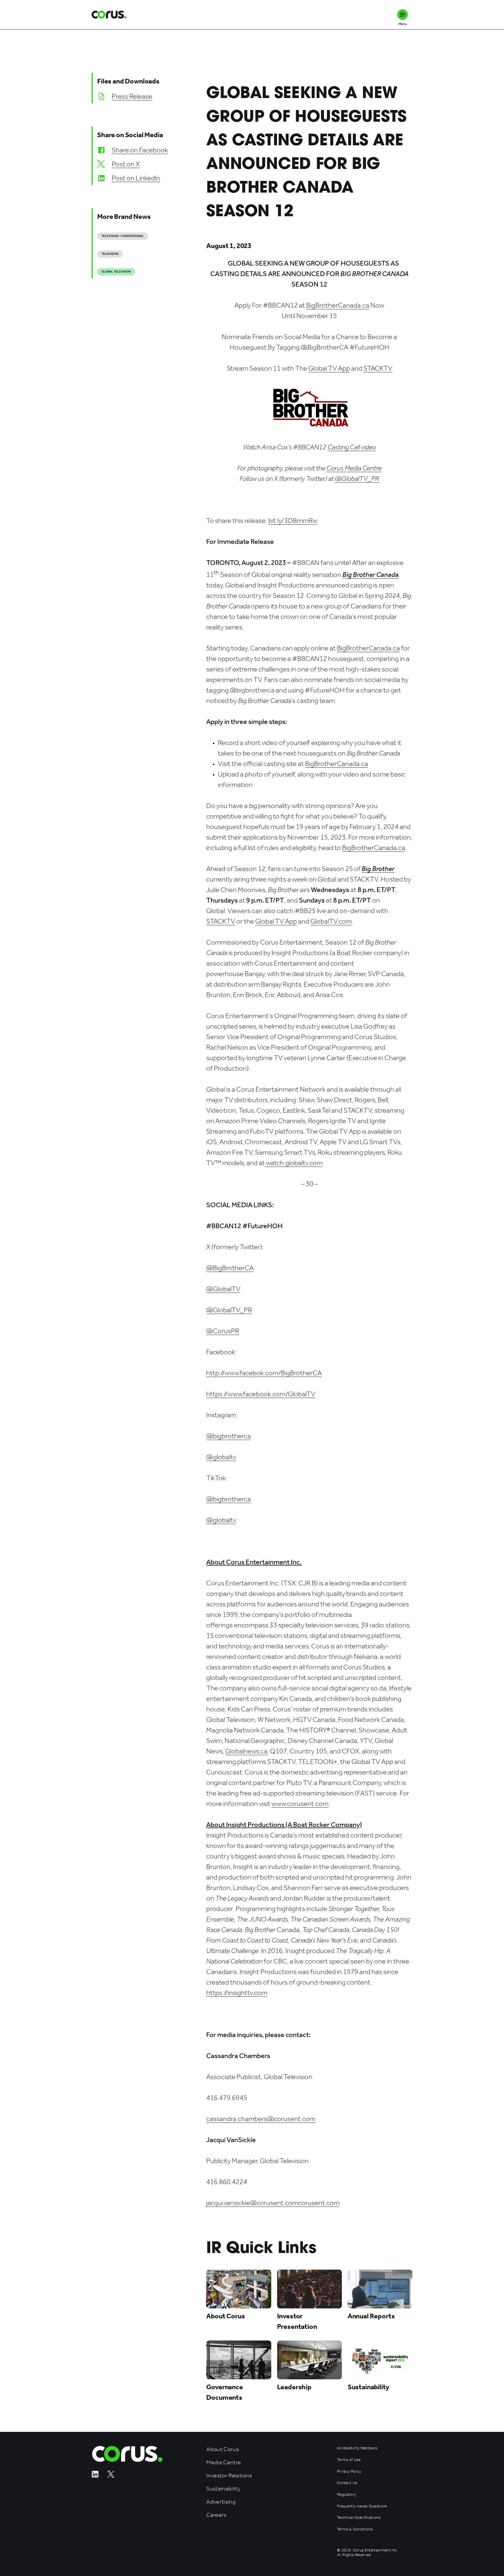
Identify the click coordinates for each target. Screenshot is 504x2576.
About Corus (223, 2449)
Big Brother (378, 869)
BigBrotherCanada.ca (338, 305)
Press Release (132, 96)
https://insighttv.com (237, 1993)
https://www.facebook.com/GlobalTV (261, 1394)
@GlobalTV (223, 1289)
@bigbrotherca (229, 1436)
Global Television (116, 272)
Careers (216, 2515)
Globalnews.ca (246, 1751)
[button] (402, 15)
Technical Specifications (359, 2518)
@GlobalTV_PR (229, 1310)
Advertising (221, 2502)
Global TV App (329, 368)
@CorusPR (223, 1331)
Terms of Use (349, 2460)
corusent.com (319, 2203)
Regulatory (346, 2495)
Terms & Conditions (355, 2529)
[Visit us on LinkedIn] (95, 2476)
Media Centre (224, 2462)
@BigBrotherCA (230, 1268)
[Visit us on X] (111, 2476)
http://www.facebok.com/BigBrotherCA (264, 1373)
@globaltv (221, 1457)
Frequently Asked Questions (362, 2506)
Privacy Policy (349, 2472)
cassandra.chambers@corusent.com (261, 2119)
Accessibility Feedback (357, 2448)
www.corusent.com (300, 1804)
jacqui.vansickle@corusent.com (252, 2203)
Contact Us (347, 2483)
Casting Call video (352, 447)
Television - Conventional (123, 236)
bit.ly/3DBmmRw (293, 521)
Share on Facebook (140, 150)
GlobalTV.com (331, 921)
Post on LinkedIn (136, 178)
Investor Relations (229, 2475)
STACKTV (378, 368)
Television (110, 254)
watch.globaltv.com (294, 1163)
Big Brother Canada (371, 575)
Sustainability (223, 2489)
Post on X (126, 164)
